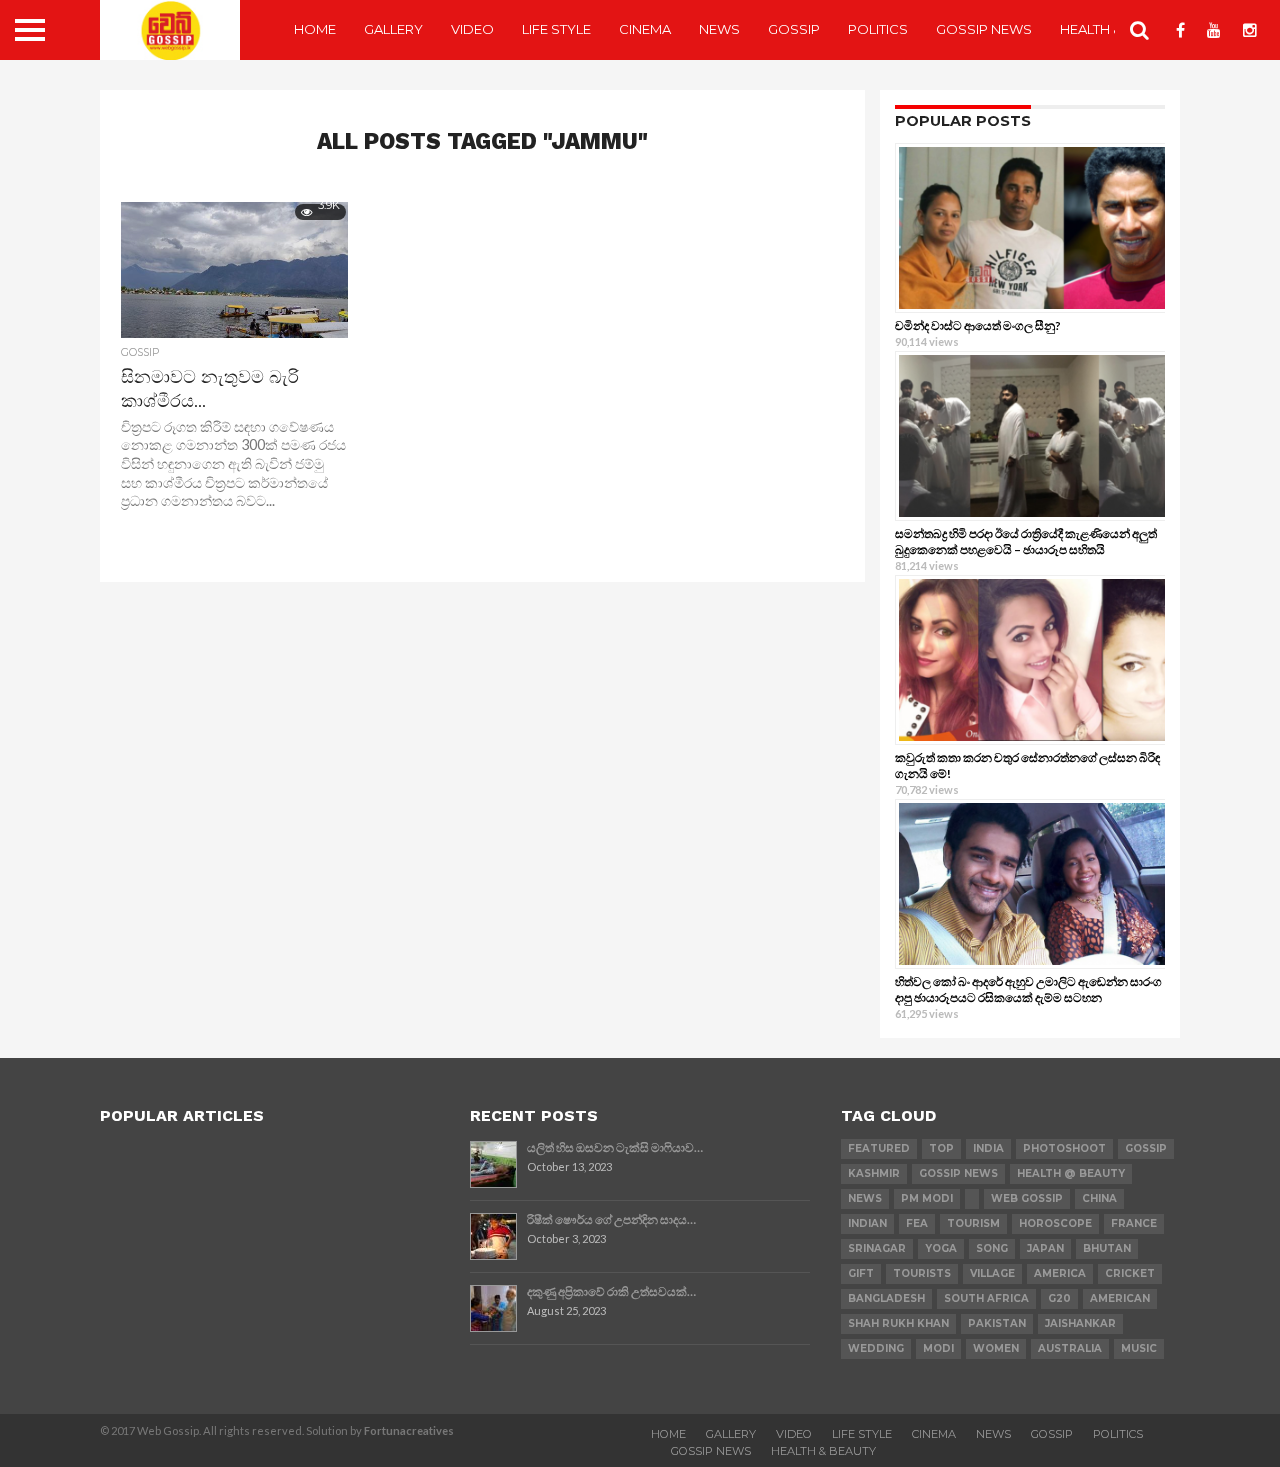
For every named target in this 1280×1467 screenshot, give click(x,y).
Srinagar (877, 1248)
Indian (867, 1223)
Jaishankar (1080, 1323)
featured (879, 1148)
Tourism (973, 1223)
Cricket (1130, 1273)
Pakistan (997, 1323)
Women (996, 1348)
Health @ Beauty (1071, 1173)
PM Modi (927, 1198)
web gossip (1027, 1198)
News (719, 29)
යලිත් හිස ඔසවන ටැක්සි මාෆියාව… (615, 1147)
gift (861, 1273)
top (941, 1148)
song (992, 1248)
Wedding (876, 1348)
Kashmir (874, 1173)
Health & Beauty (823, 1451)
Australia (1070, 1348)
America (1060, 1273)
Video (472, 29)
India (988, 1148)
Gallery (393, 29)
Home (315, 29)
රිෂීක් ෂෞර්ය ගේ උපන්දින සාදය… (611, 1219)
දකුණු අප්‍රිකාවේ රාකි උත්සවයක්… (611, 1291)
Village (992, 1273)
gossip (1146, 1148)
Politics (878, 29)
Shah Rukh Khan (898, 1323)
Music (1139, 1348)
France (1134, 1223)
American (1120, 1298)
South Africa (986, 1298)
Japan (1045, 1248)
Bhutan (1107, 1248)
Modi (938, 1348)
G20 (1059, 1298)
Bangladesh (886, 1298)
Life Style (556, 29)
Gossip (794, 29)
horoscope (1055, 1223)
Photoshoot (1064, 1148)
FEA (917, 1223)
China (1099, 1198)
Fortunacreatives (409, 1430)
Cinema (645, 29)
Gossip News (984, 29)
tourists (922, 1273)
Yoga (941, 1248)
